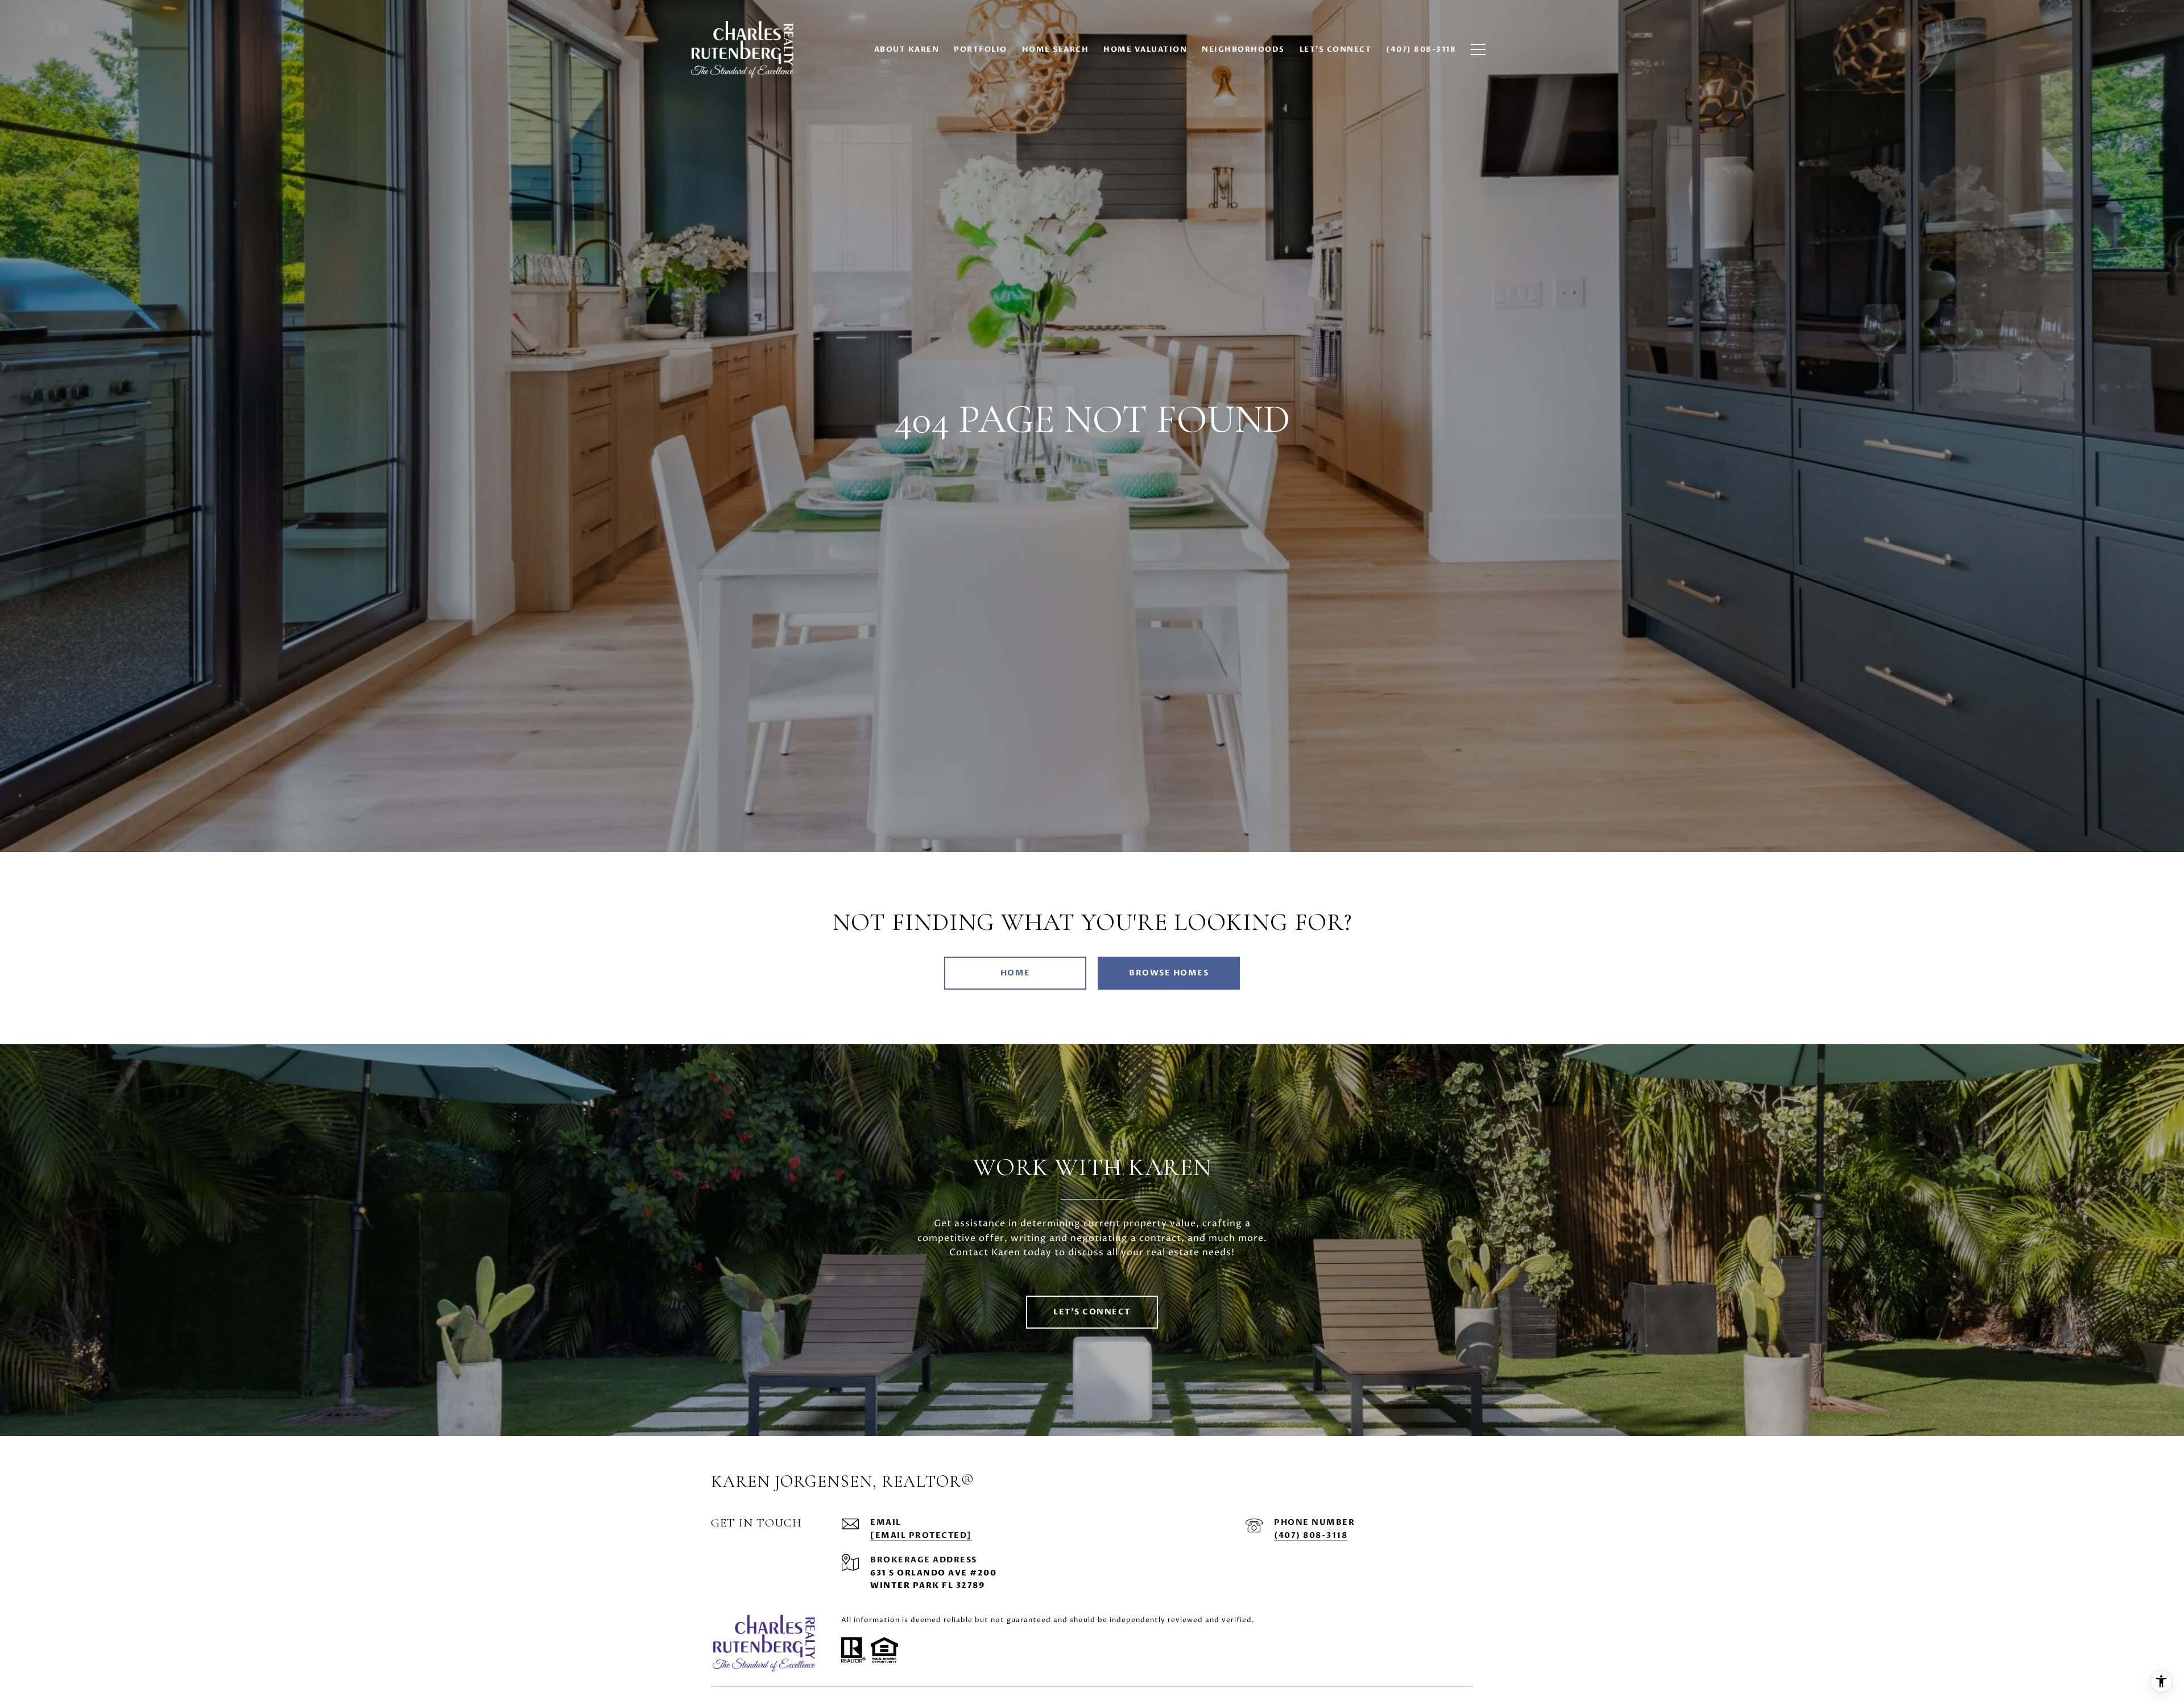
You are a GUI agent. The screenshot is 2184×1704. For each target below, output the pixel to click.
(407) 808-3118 (1311, 1535)
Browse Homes (1169, 973)
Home (1016, 973)
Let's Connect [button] (1092, 1312)
